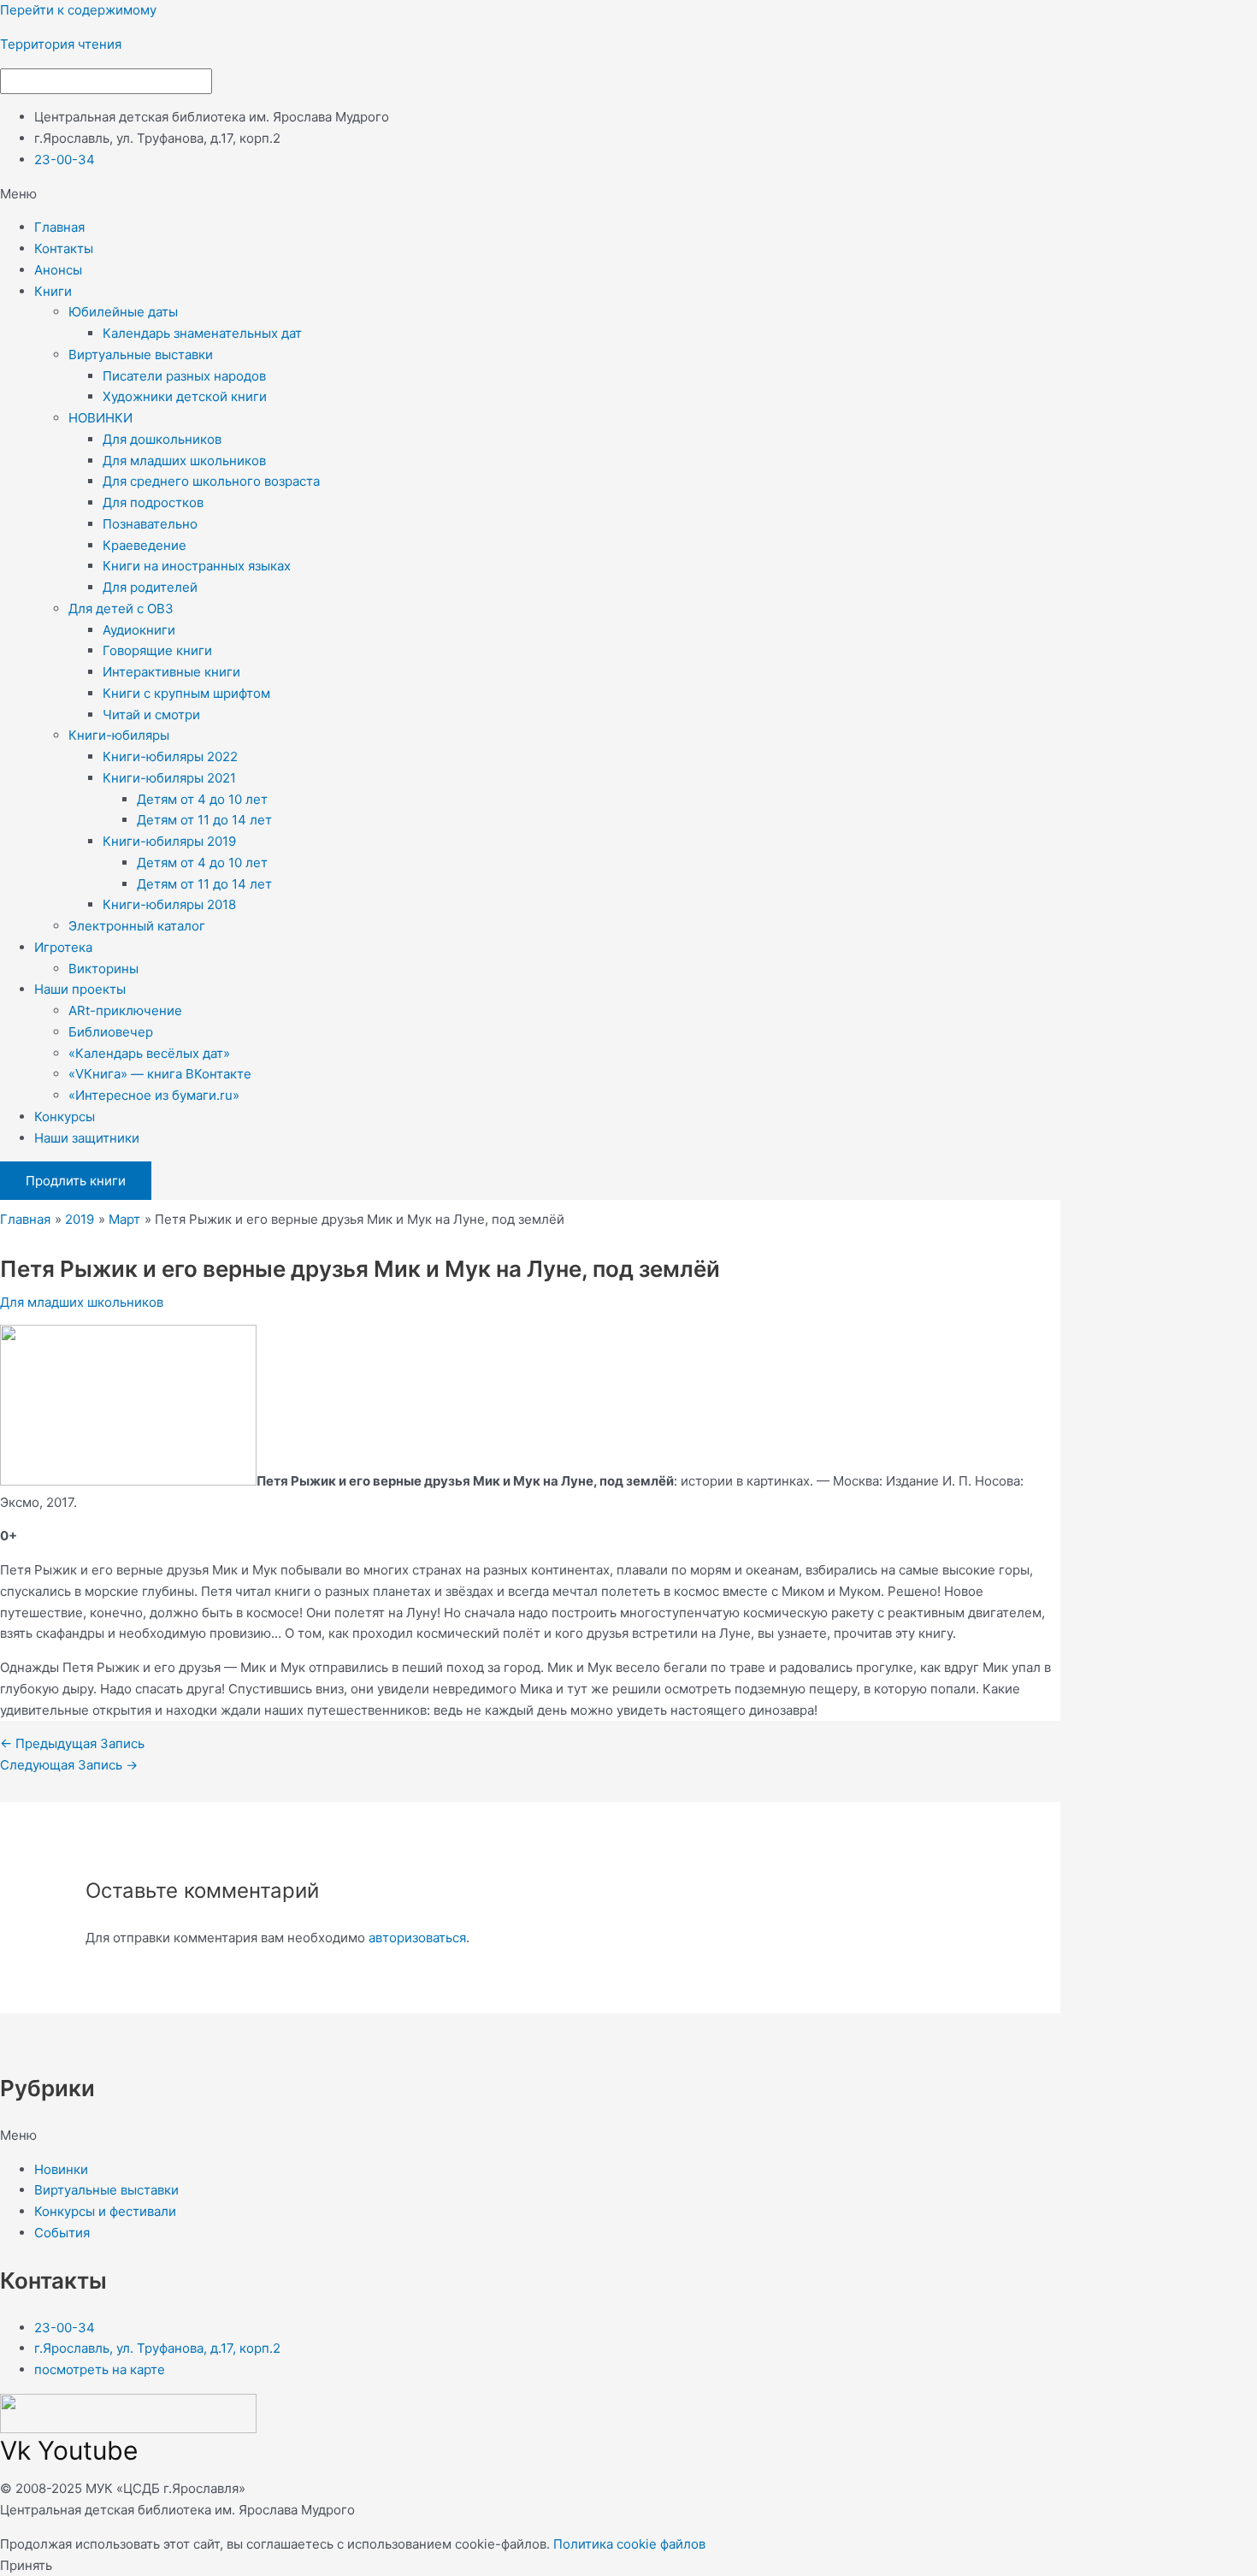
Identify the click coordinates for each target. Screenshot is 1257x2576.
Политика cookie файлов (629, 2544)
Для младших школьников (184, 461)
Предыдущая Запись (72, 1743)
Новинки (61, 2169)
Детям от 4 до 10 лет (202, 799)
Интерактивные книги (171, 672)
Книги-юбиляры (119, 735)
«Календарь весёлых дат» (149, 1053)
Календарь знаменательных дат (202, 333)
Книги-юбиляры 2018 (169, 904)
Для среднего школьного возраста (211, 481)
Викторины (103, 969)
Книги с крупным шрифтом (186, 693)
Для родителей (150, 587)
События (62, 2233)
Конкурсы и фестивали (105, 2211)
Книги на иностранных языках (197, 566)
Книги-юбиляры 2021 (169, 778)
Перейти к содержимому (78, 10)
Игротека (63, 947)
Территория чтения (61, 44)
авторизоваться (417, 1938)
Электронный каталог (137, 926)
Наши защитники (87, 1138)
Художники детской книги (185, 396)
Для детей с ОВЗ (121, 609)
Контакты (64, 248)
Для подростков (153, 502)
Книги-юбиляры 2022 (170, 756)
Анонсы (58, 270)
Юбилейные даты (123, 312)
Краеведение (145, 545)
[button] (628, 195)
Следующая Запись (69, 1765)
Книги (53, 291)
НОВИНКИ (100, 418)
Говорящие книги (157, 650)
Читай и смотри (151, 715)
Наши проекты (80, 989)
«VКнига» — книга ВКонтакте (160, 1074)
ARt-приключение (125, 1010)
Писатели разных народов (184, 376)
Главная (59, 227)
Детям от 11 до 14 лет (204, 820)
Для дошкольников (162, 439)
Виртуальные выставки (141, 354)
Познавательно (150, 524)
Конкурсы (65, 1117)
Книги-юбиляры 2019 (169, 841)
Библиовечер (111, 1032)
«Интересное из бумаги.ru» (154, 1095)
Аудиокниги (139, 630)
